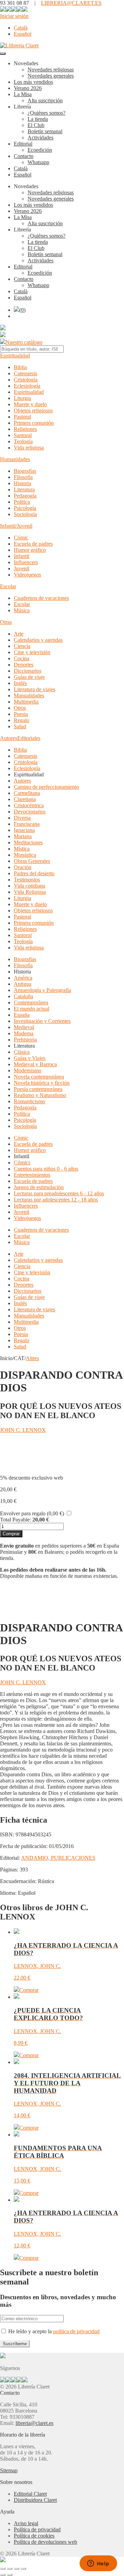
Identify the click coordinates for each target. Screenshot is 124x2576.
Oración (23, 867)
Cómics (22, 1162)
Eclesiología (27, 386)
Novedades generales (51, 76)
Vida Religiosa (30, 892)
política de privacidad (76, 2331)
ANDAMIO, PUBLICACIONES (58, 1858)
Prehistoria (25, 1040)
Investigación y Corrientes (42, 1021)
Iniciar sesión (14, 16)
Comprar (11, 1534)
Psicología (25, 508)
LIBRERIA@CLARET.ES (71, 3)
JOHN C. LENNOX (23, 1430)
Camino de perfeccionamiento (46, 787)
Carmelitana (27, 793)
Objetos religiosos (33, 411)
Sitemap (9, 2470)
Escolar (8, 586)
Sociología (25, 514)
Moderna (24, 1033)
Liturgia (22, 398)
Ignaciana (24, 830)
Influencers (26, 562)
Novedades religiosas (51, 70)
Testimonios (27, 880)
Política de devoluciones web (45, 2542)
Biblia (20, 367)
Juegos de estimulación (39, 1187)
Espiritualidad (15, 356)
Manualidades (29, 696)
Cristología (26, 380)
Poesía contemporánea (38, 1089)
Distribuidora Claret (35, 2500)
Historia (22, 483)
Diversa (22, 818)
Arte (19, 634)
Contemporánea (31, 1002)
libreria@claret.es (34, 2423)
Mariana (23, 836)
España (22, 1015)
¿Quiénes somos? (46, 113)
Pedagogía (25, 496)
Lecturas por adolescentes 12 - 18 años (56, 1200)
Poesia (21, 714)
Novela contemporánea (39, 1077)
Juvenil (22, 568)
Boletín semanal (45, 131)
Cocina (22, 658)
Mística (22, 849)
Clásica (22, 1052)
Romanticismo (29, 1101)
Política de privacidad (37, 2529)
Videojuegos (27, 575)
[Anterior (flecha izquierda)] (3, 2575)
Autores (9, 738)
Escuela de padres (33, 544)
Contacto (24, 156)
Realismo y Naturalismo (40, 1095)
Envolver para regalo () (32, 1513)
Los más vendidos (33, 82)
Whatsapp (38, 162)
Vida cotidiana (29, 886)
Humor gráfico (30, 550)
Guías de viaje (29, 677)
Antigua (23, 984)
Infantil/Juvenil (16, 526)
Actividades (40, 138)
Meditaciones (28, 842)
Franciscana (27, 824)
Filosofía (23, 477)
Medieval (24, 1027)
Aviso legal (26, 2523)
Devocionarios (30, 812)
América (23, 978)
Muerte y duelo (30, 404)
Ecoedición (40, 150)
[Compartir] (17, 2568)
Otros (20, 708)
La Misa (23, 94)
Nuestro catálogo (24, 342)
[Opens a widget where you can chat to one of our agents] (98, 2564)
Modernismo (28, 1070)
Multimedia (26, 702)
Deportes (24, 665)
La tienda (38, 119)
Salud (20, 726)
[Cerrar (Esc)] (23, 2568)
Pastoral (22, 417)
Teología (23, 441)
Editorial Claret (30, 2494)
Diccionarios (28, 671)
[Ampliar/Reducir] (3, 2568)
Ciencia (22, 646)
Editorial (23, 144)
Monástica (25, 855)
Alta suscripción (45, 100)
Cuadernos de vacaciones (41, 598)
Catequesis (25, 373)
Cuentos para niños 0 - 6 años (46, 1169)
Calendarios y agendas (38, 640)
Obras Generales (32, 861)
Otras (6, 622)
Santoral (23, 435)
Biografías (25, 471)
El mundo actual (32, 1009)
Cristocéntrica (29, 805)
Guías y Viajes (30, 1058)
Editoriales (29, 738)
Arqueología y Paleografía (42, 990)
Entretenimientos (32, 1175)
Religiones (25, 429)
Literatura (24, 489)
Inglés (20, 683)
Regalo (22, 720)
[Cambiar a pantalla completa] (10, 2568)
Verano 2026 (28, 88)
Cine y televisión (32, 652)
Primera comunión (34, 423)
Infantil (22, 556)
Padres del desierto (34, 873)
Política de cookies (34, 2536)
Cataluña (23, 996)
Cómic (21, 538)
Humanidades (15, 459)
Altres (32, 1358)
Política (22, 502)
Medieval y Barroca (35, 1064)
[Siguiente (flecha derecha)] (10, 2575)
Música (22, 610)
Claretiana (25, 799)
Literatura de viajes (34, 689)
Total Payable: (15, 1520)
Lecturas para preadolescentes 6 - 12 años (59, 1193)
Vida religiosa (29, 448)
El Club (36, 125)
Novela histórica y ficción (42, 1083)
